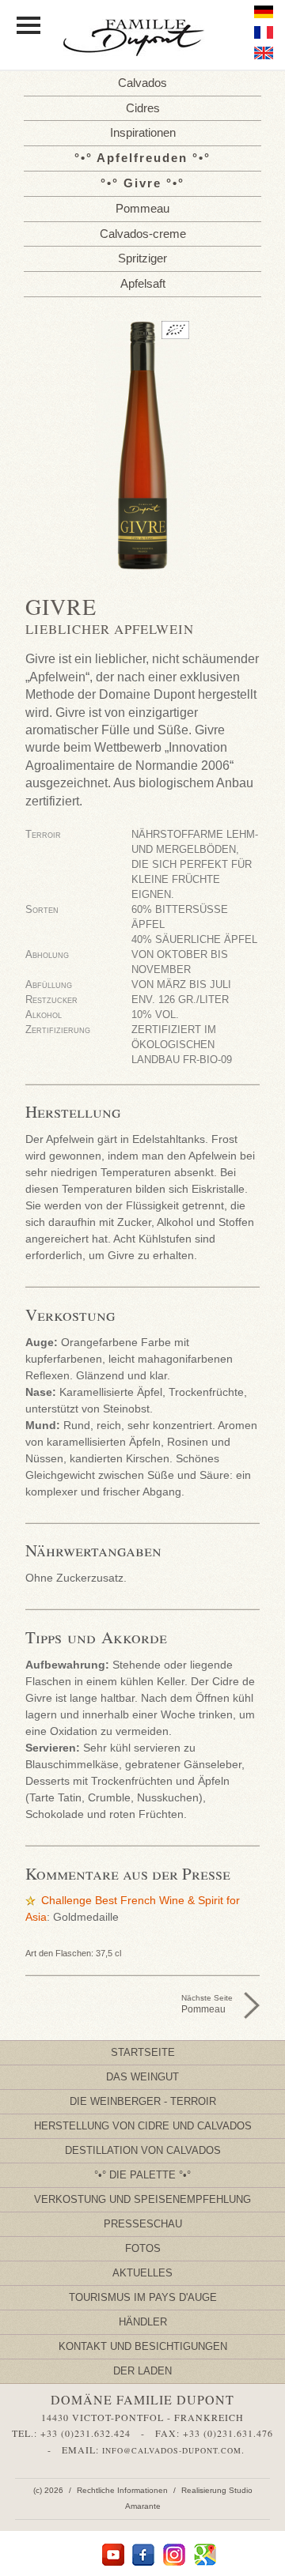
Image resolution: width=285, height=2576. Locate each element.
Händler (143, 2322)
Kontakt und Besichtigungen (143, 2346)
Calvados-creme (143, 234)
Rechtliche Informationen (122, 2490)
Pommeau (142, 208)
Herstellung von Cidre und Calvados (143, 2126)
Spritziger (142, 258)
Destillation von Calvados (143, 2150)
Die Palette (142, 2175)
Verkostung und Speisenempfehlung (142, 2199)
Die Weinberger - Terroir (143, 2101)
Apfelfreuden (142, 158)
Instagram (175, 2555)
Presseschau (143, 2224)
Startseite (143, 2052)
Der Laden (142, 2371)
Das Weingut (142, 2077)
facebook (144, 2555)
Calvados (142, 83)
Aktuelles (142, 2273)
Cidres (143, 108)
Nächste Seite (207, 2004)
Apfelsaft (143, 283)
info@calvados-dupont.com (172, 2450)
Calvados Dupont (142, 39)
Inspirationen (143, 132)
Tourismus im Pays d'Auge (143, 2297)
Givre (142, 183)
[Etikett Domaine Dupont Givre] (143, 515)
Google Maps (205, 2555)
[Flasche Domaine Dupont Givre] (142, 445)
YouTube (113, 2555)
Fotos (143, 2248)
